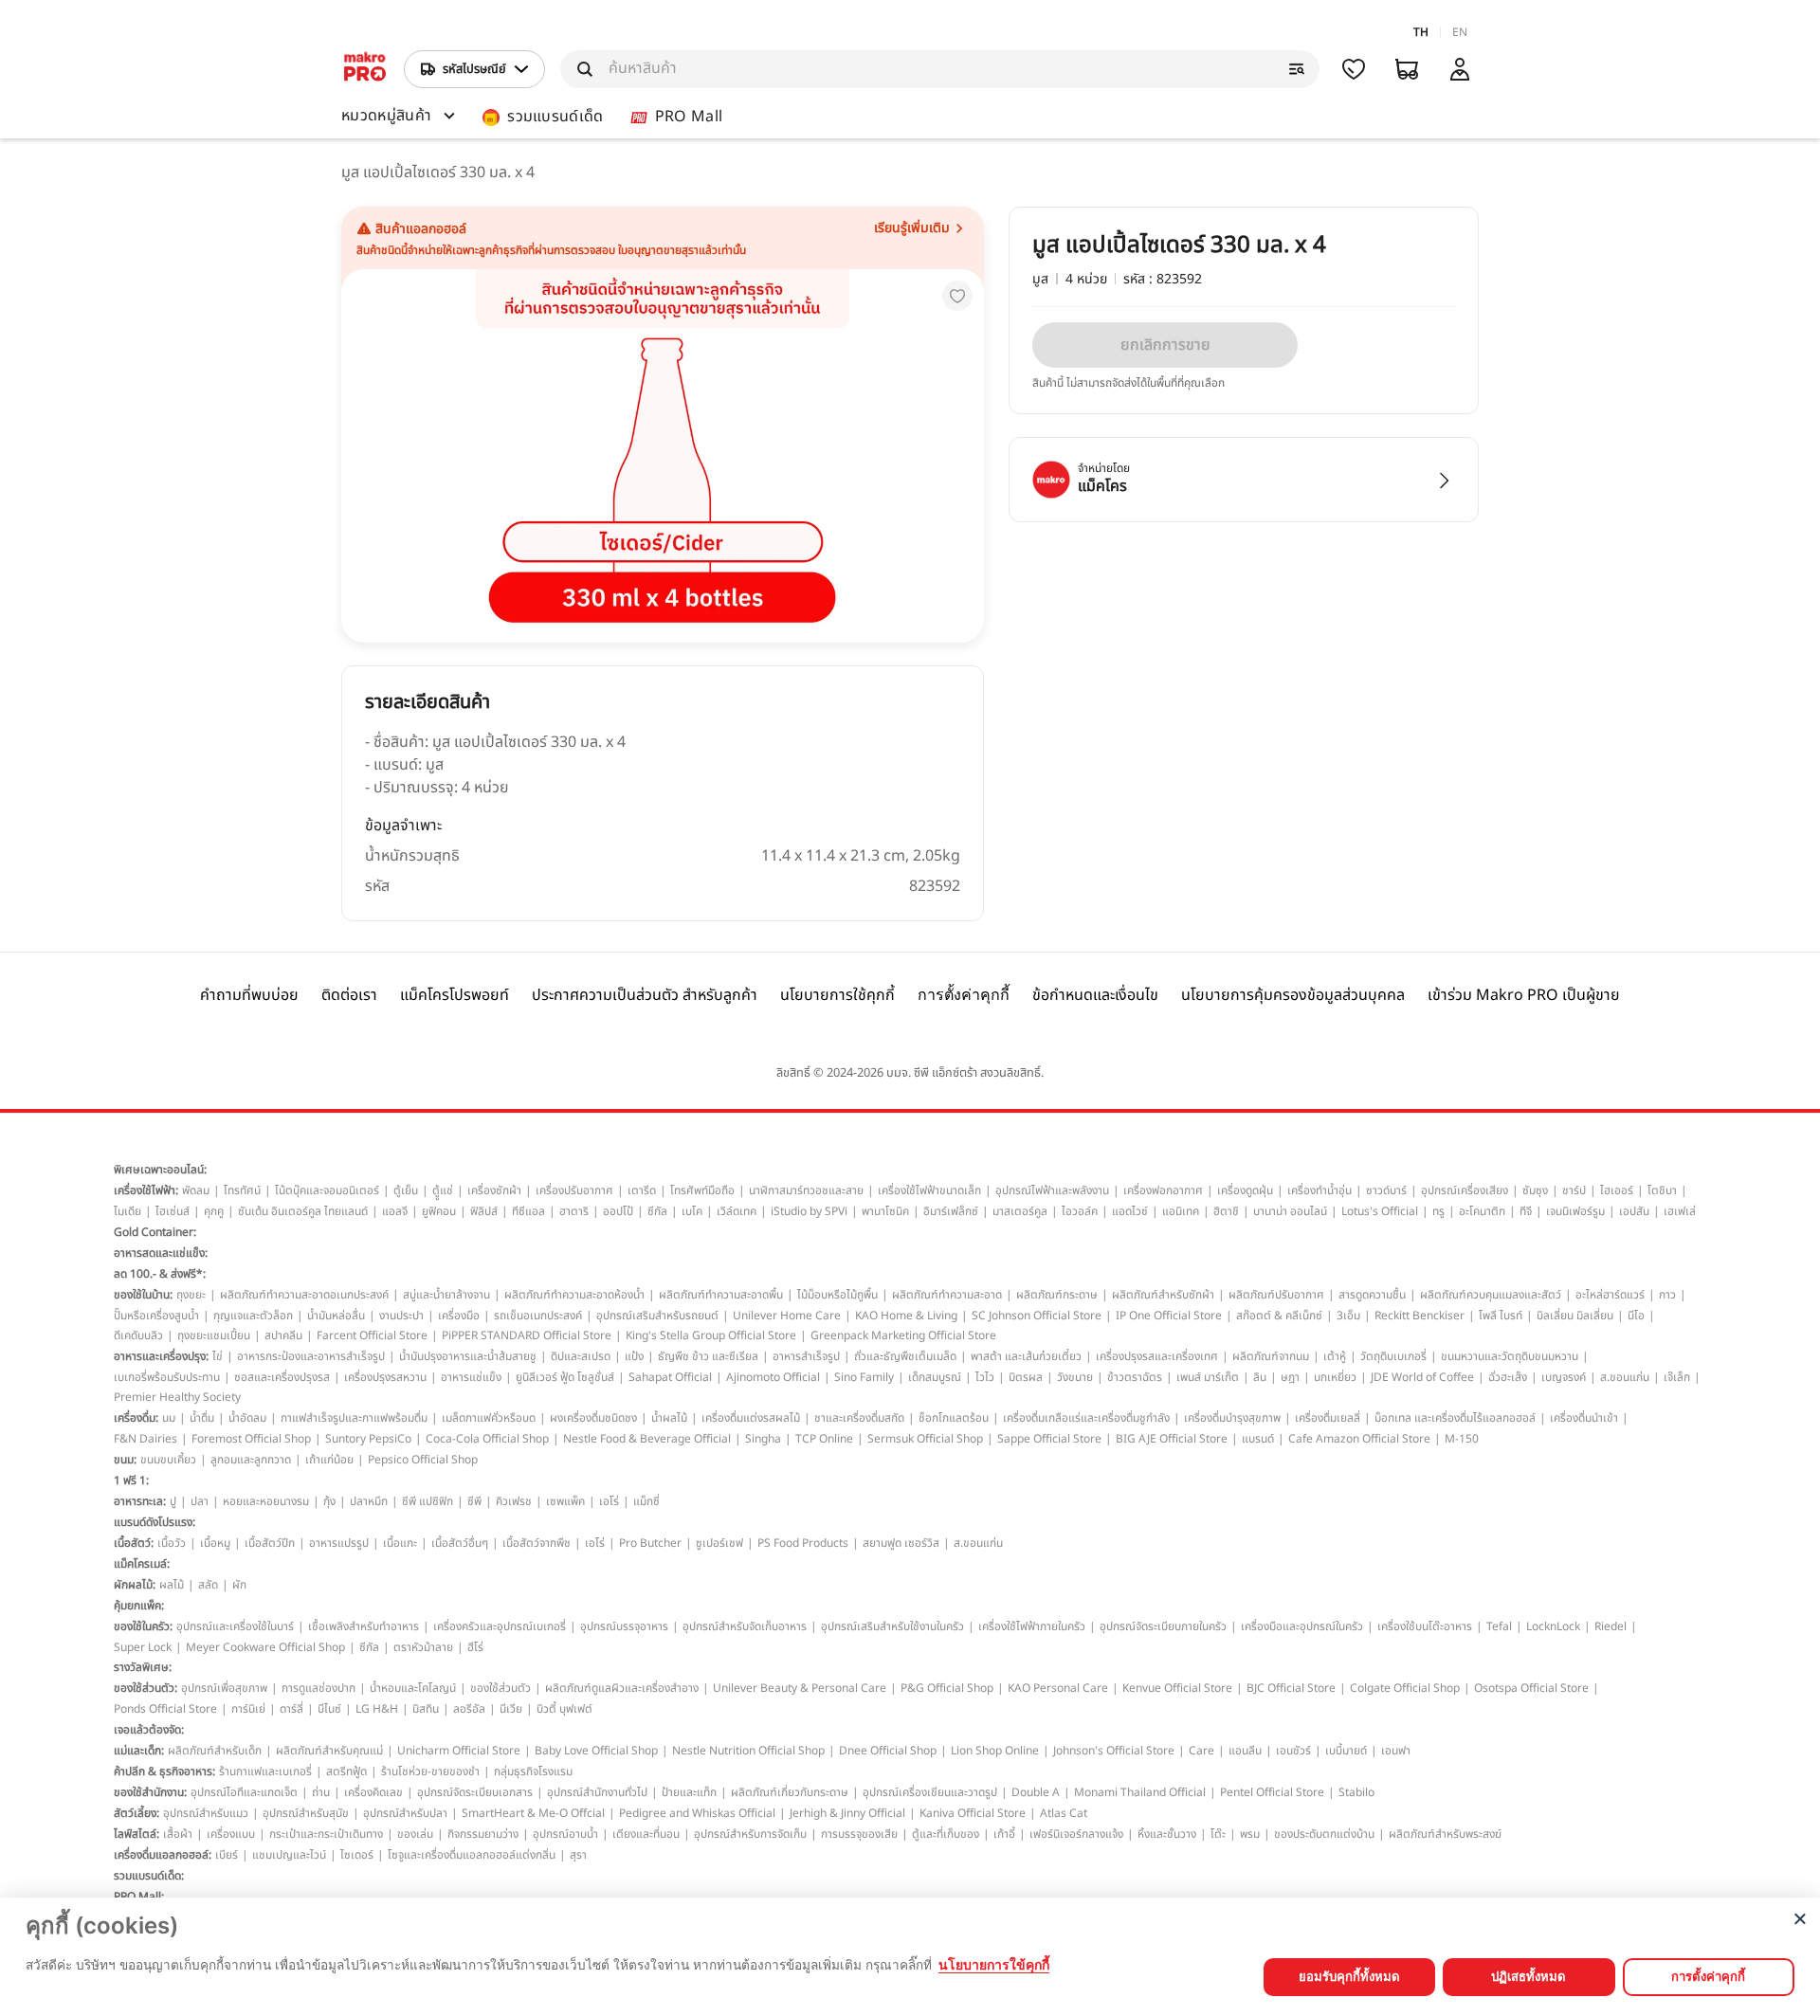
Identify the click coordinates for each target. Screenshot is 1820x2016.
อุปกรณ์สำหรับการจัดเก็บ (750, 1834)
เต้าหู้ (1335, 1356)
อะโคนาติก (1482, 1211)
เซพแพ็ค (565, 1501)
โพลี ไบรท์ (1501, 1316)
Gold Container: (155, 1232)
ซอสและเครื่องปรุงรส (282, 1377)
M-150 (1462, 1439)
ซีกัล (657, 1211)
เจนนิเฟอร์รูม (1575, 1211)
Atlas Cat (1064, 1813)
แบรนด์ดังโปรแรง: (155, 1522)
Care (1201, 1751)
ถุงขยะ (191, 1295)
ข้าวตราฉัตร (1135, 1377)
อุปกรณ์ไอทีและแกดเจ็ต (244, 1792)
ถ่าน (321, 1792)
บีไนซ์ (329, 1709)
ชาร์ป (1574, 1190)
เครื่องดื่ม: (136, 1418)
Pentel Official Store (1272, 1792)
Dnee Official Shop (888, 1751)
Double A (1036, 1792)
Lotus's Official (1380, 1211)
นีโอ (1636, 1316)
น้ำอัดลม (247, 1418)
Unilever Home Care (787, 1316)
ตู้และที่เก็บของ (946, 1834)
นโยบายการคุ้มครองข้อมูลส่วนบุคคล (1293, 995)
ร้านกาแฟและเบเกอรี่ (265, 1771)
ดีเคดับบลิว (138, 1335)
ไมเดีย (127, 1211)
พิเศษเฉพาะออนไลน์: (160, 1170)
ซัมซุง (1535, 1190)
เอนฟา (1396, 1751)
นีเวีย (511, 1709)
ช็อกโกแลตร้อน (954, 1418)
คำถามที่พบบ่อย (249, 995)
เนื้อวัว (172, 1543)
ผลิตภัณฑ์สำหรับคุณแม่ (329, 1751)
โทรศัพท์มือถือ (702, 1190)
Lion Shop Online (995, 1751)
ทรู (1438, 1211)
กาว (1667, 1295)
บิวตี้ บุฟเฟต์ (564, 1709)
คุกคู (214, 1211)
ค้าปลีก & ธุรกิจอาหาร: (164, 1771)
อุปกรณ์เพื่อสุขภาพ (224, 1688)
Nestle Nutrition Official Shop (748, 1751)
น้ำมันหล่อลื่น (336, 1316)
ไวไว (985, 1377)
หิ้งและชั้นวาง (1167, 1834)
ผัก (239, 1585)
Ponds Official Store (165, 1709)
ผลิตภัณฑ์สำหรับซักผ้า (1163, 1295)
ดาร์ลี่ (291, 1709)
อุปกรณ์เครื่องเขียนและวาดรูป (930, 1792)
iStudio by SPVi (809, 1211)
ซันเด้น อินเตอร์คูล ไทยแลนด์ (303, 1211)
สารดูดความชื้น (1372, 1295)
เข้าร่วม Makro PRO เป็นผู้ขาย (1524, 995)
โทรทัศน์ (242, 1190)
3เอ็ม (1348, 1316)
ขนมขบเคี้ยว (168, 1460)
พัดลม (196, 1190)
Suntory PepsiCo (368, 1439)
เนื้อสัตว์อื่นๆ (460, 1543)
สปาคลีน (283, 1335)
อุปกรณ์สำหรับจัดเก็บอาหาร (745, 1626)
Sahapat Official (670, 1377)
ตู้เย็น (406, 1190)
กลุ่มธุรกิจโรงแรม (533, 1771)
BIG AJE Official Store (1172, 1439)
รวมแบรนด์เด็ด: (149, 1876)
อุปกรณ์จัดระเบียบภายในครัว (1163, 1626)
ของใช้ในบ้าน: (143, 1295)
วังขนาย (1075, 1377)
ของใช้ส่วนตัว (500, 1688)
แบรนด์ (1258, 1439)
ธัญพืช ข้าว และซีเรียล (708, 1356)
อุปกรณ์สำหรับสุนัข (306, 1813)
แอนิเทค (1181, 1211)
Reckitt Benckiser (1420, 1316)
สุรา (578, 1855)
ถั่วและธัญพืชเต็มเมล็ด (905, 1356)
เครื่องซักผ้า (494, 1190)
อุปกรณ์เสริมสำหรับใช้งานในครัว (892, 1626)
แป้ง (634, 1356)
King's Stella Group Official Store (711, 1335)
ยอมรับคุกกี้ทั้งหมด (1349, 1976)
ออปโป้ (618, 1211)
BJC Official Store (1291, 1688)
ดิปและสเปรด (581, 1356)
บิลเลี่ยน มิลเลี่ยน (1575, 1316)
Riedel (1611, 1626)
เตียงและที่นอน (646, 1834)
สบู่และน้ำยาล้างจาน (446, 1295)
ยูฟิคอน (439, 1211)
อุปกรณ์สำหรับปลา (405, 1813)
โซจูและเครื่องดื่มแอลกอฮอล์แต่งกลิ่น (472, 1855)
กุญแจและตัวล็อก (253, 1316)
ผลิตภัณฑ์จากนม (1271, 1356)
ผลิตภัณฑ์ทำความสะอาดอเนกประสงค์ (304, 1295)
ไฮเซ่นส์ (173, 1211)
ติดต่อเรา (349, 995)
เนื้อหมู (215, 1543)
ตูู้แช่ (443, 1190)
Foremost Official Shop (251, 1439)
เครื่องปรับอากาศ (574, 1190)
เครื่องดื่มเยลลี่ (1328, 1418)
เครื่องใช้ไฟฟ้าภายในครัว (1032, 1626)
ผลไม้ (172, 1585)
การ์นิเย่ (248, 1709)
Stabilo (1356, 1792)
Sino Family (864, 1377)
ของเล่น (415, 1834)
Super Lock (143, 1647)
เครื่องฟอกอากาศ (1163, 1190)
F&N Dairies (146, 1439)
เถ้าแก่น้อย (329, 1460)
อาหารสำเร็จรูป (806, 1356)
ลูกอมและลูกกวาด (251, 1460)
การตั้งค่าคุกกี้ (964, 995)
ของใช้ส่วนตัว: (146, 1688)
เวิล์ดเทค (737, 1211)
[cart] (1407, 69)
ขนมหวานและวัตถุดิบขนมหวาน (1510, 1356)
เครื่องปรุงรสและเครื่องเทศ (1157, 1356)
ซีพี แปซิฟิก (428, 1501)
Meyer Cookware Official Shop (265, 1647)
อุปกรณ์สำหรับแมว (206, 1813)
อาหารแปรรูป (339, 1543)
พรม (1250, 1834)
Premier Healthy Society (177, 1397)
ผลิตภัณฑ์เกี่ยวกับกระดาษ (790, 1792)
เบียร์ (227, 1855)
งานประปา (401, 1316)
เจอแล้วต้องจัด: (149, 1730)
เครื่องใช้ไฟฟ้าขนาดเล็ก (929, 1190)
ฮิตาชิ (1226, 1211)
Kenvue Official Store (1177, 1688)
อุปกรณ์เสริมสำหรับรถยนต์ (657, 1316)
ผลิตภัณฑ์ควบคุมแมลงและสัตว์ (1491, 1295)
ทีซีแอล (528, 1211)
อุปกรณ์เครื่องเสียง (1465, 1190)
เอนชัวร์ (1293, 1751)
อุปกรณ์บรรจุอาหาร (624, 1626)
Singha (763, 1439)
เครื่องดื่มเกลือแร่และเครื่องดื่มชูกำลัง (1086, 1418)
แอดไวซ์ (1130, 1211)
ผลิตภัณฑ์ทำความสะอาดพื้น (721, 1295)
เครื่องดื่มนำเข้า (1584, 1418)
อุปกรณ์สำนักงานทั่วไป (597, 1792)
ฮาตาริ (574, 1211)
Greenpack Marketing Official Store (903, 1335)
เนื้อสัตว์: (134, 1543)
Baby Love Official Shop (596, 1751)
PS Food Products (803, 1543)
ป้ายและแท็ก (689, 1792)
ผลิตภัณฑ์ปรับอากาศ (1276, 1295)
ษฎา (1290, 1377)
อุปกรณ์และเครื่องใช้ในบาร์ (235, 1626)
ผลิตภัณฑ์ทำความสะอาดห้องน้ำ (574, 1295)
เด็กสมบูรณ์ (935, 1377)
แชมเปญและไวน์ (289, 1855)
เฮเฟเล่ (1680, 1211)
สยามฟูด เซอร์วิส (901, 1543)
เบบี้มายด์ (1346, 1751)
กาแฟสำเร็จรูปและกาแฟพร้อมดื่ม (354, 1418)
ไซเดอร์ (357, 1855)
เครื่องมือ (459, 1316)
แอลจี (395, 1211)
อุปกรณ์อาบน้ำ (565, 1834)
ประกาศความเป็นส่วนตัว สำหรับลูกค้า (645, 995)
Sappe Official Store (1049, 1439)
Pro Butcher (650, 1543)
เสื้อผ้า (178, 1834)
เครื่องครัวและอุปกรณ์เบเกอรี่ (500, 1626)
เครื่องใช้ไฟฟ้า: (146, 1190)
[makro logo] (365, 70)
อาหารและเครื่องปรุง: (161, 1356)
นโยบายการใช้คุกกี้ (837, 995)
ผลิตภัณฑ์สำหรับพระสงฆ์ (1445, 1834)
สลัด (208, 1585)
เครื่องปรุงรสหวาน (385, 1377)
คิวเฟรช (514, 1501)
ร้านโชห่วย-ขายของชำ (430, 1771)
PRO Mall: (139, 1897)
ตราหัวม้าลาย (423, 1647)
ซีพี (474, 1501)
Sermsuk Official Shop (925, 1439)
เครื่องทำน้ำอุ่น (1319, 1190)
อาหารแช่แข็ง (471, 1377)
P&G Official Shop (947, 1688)
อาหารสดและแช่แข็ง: (161, 1253)
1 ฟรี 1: (131, 1480)
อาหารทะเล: (140, 1501)
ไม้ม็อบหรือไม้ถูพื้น (837, 1295)
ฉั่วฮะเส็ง (1508, 1377)
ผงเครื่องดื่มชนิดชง (593, 1418)
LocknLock (1553, 1626)
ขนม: (125, 1460)
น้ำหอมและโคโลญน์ (413, 1688)
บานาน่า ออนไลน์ (1290, 1211)
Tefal (1499, 1626)
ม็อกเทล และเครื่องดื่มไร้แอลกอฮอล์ (1455, 1418)
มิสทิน (426, 1709)
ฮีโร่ (475, 1647)
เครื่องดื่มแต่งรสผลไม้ (751, 1418)
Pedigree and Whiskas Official (697, 1813)
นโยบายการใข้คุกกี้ (994, 1964)
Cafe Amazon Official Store (1359, 1439)
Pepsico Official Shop (423, 1460)
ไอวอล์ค (1080, 1211)
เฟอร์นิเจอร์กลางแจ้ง (1076, 1834)
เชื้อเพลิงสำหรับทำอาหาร (364, 1626)
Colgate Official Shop (1405, 1688)
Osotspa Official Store (1531, 1688)
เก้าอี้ (1004, 1834)
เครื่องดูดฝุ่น (1245, 1190)
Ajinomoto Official (773, 1377)
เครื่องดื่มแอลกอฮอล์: (163, 1855)
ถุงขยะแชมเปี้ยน (214, 1335)
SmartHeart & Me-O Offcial (533, 1813)
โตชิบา (1662, 1190)
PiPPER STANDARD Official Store (527, 1335)
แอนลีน (1245, 1751)
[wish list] (1354, 69)
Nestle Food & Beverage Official (647, 1439)
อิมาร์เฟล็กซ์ (951, 1211)
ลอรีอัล (469, 1709)
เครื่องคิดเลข (373, 1792)
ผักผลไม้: (135, 1585)
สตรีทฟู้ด (346, 1771)
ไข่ (218, 1356)
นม (169, 1418)
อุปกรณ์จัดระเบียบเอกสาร (475, 1792)
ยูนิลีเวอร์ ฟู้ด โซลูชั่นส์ (565, 1377)
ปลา (200, 1501)
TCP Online (824, 1439)
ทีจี (1526, 1211)
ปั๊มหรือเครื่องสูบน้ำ (156, 1316)
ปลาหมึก (369, 1501)
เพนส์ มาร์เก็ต (1208, 1377)
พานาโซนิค (885, 1211)
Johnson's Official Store (1114, 1751)
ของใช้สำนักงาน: (150, 1792)
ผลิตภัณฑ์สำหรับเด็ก (215, 1751)
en (1460, 32)
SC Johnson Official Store (1037, 1316)
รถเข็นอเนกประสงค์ (538, 1316)
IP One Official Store (1169, 1316)
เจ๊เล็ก (1677, 1377)
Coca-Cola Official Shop (487, 1439)
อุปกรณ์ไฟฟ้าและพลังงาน (1052, 1190)
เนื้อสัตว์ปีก (270, 1543)
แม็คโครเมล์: (142, 1564)
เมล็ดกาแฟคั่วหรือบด (489, 1418)
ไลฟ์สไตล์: (136, 1834)
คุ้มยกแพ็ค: (139, 1606)
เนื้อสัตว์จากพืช (537, 1543)
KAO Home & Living (906, 1316)
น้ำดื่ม (202, 1418)
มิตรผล (1026, 1377)
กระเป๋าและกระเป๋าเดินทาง (326, 1834)
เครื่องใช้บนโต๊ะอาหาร (1425, 1626)
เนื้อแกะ (400, 1543)
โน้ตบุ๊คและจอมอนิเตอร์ (327, 1190)
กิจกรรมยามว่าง (483, 1834)
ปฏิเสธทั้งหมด (1529, 1976)
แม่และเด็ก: (139, 1751)
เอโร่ (609, 1501)
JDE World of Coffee (1422, 1377)
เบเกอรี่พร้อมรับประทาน (167, 1377)
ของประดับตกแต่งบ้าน (1324, 1834)
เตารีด (642, 1190)
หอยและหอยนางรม (266, 1501)
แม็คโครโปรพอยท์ (455, 995)
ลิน (1260, 1377)
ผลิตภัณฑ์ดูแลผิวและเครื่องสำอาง (622, 1688)
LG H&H (377, 1709)
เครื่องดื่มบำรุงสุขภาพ (1232, 1418)
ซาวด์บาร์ (1386, 1190)
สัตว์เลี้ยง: (136, 1813)
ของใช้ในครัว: (143, 1626)
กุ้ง (329, 1501)
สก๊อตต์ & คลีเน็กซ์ (1279, 1316)
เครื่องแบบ (231, 1834)
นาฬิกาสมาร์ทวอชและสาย (806, 1190)
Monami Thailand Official (1140, 1792)
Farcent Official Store (372, 1335)
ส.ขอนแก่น (1625, 1377)
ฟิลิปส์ (484, 1211)
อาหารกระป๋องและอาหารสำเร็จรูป (311, 1356)
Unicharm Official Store (459, 1751)
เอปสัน (1634, 1211)
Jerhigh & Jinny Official (847, 1813)
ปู (173, 1501)
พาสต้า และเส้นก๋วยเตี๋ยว (1026, 1356)
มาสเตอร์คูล (1020, 1211)
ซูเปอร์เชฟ (719, 1543)
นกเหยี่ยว (1335, 1377)
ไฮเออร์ (1617, 1190)
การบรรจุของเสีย (859, 1834)
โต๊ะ (1218, 1834)
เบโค (692, 1211)
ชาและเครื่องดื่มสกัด (859, 1418)
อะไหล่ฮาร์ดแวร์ (1610, 1295)
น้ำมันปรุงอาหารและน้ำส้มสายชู (468, 1356)
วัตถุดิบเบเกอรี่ (1393, 1356)
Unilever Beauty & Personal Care (800, 1688)
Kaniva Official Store (973, 1813)
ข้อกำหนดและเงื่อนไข (1095, 995)
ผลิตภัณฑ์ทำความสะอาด (947, 1295)
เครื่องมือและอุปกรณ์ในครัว (1302, 1626)
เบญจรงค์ (1564, 1377)
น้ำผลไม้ (669, 1418)
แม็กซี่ (646, 1501)
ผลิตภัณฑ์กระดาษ (1057, 1295)
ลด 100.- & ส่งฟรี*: (160, 1274)
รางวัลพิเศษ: (143, 1667)
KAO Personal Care (1058, 1688)
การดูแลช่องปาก (318, 1688)
